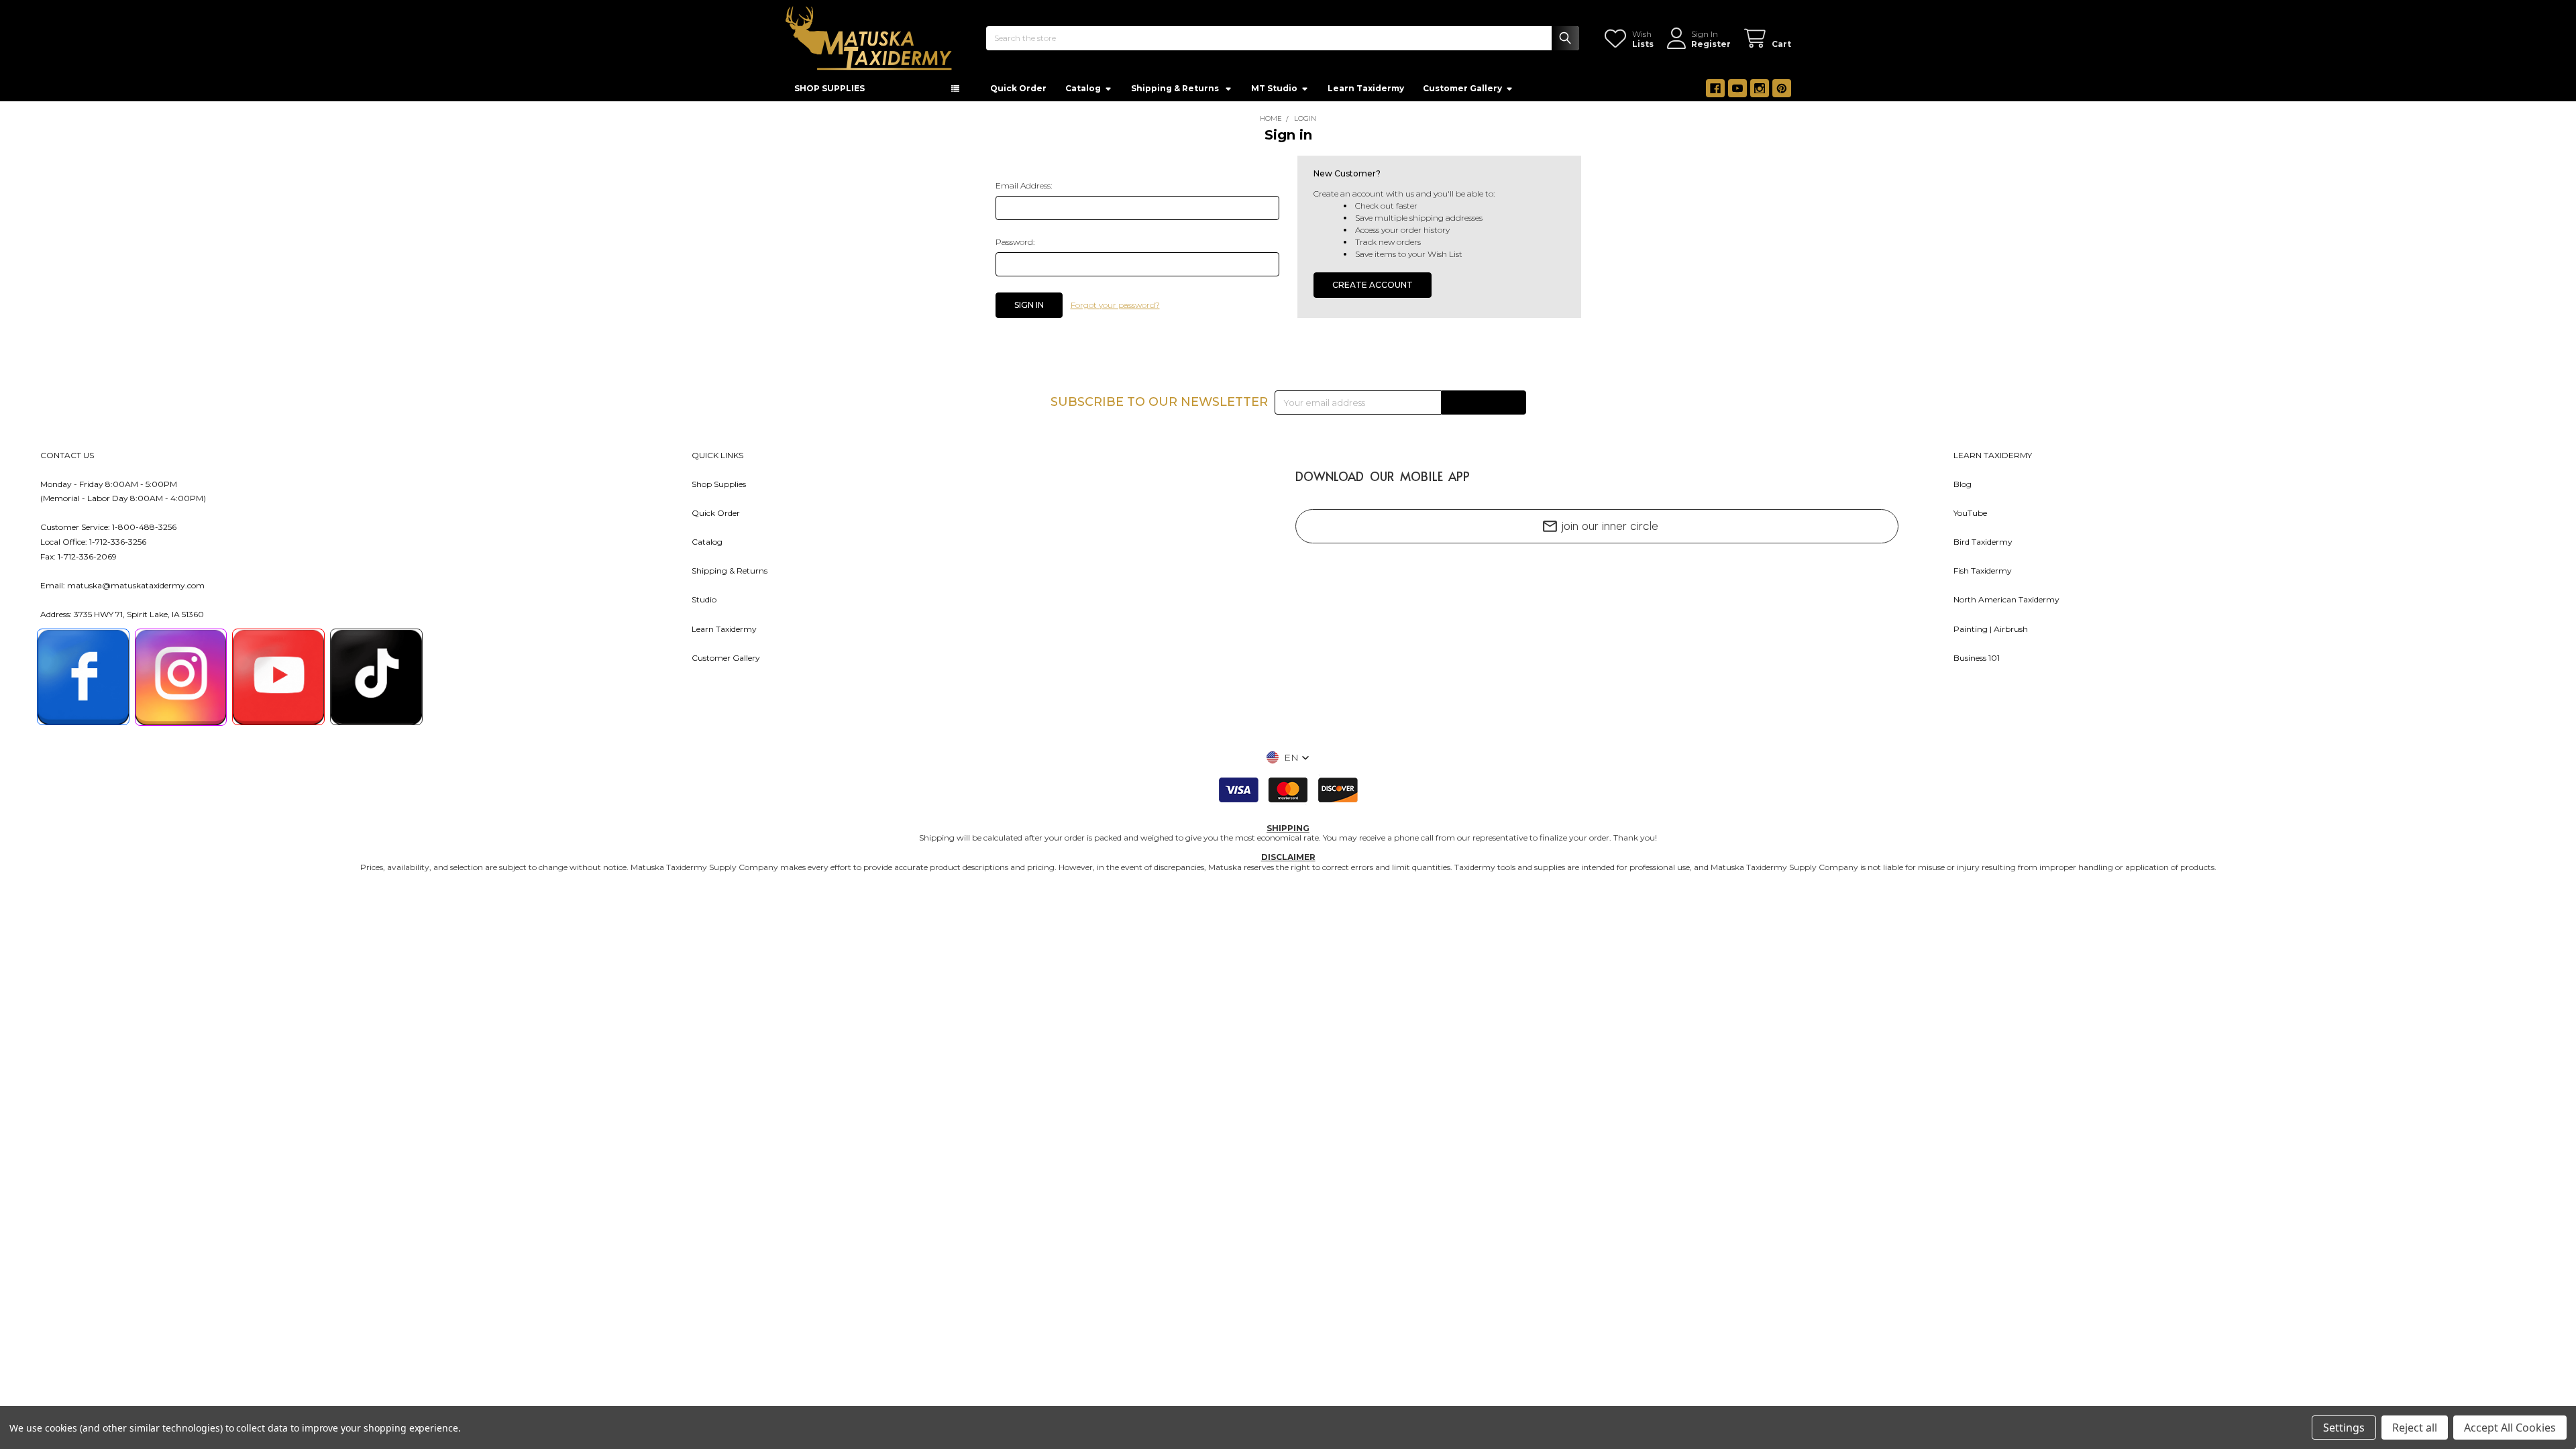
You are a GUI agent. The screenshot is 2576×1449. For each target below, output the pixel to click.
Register (1711, 44)
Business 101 (1977, 658)
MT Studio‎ (1274, 88)
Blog (1963, 484)
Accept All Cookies (2510, 1428)
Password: (1015, 242)
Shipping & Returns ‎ (1176, 88)
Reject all (2415, 1428)
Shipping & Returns (730, 571)
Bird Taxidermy (1983, 542)
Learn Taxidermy (1366, 88)
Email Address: (1024, 185)
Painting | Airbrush (1991, 629)
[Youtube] (1737, 89)
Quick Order (1018, 88)
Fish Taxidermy (1983, 571)
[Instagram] (1760, 89)
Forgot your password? (1115, 305)
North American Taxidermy (2006, 599)
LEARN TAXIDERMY (1993, 455)
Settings (2344, 1428)
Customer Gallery (1462, 88)
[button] (1288, 757)
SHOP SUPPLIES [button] (829, 88)
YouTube (1970, 513)
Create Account (1373, 285)
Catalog (1083, 88)
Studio (704, 599)
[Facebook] (1715, 89)
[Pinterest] (1782, 89)
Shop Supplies (719, 484)
